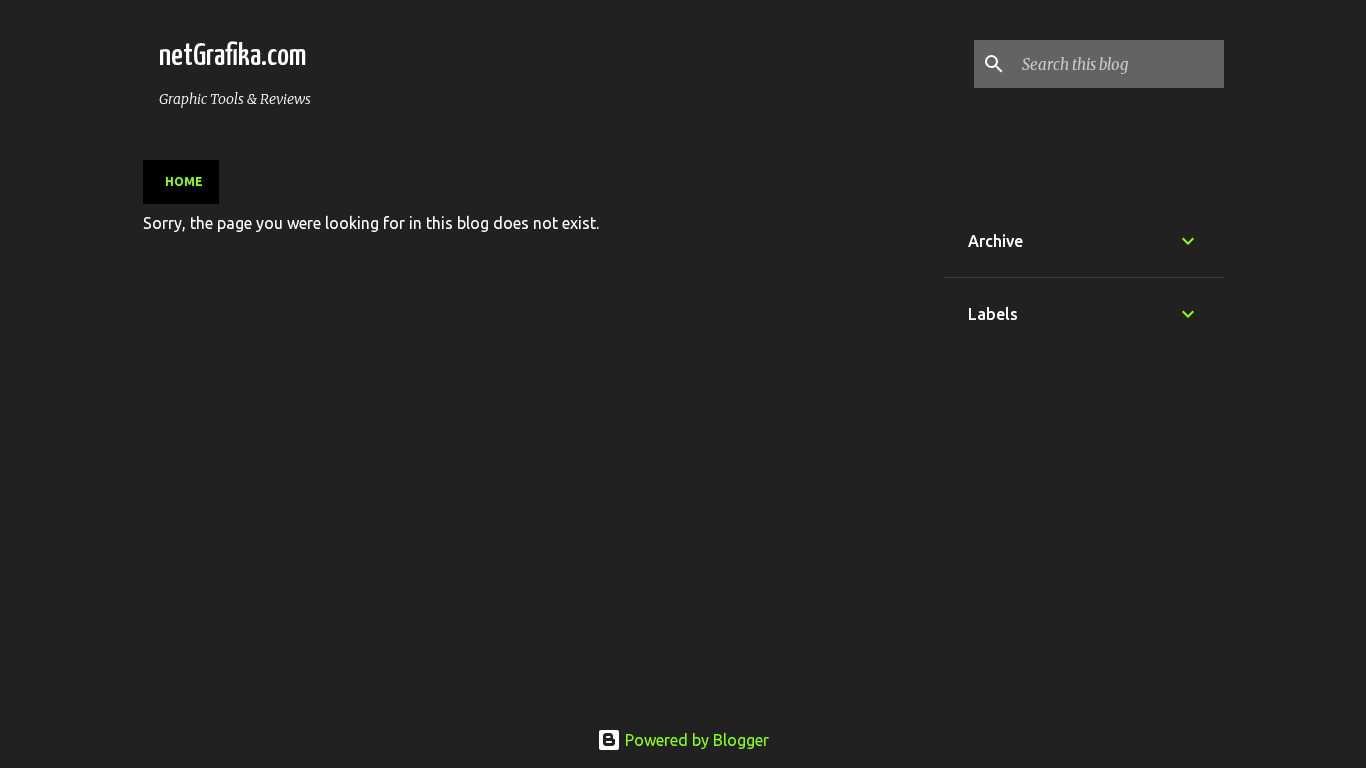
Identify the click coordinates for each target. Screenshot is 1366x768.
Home (184, 181)
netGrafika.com (232, 56)
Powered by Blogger (695, 740)
